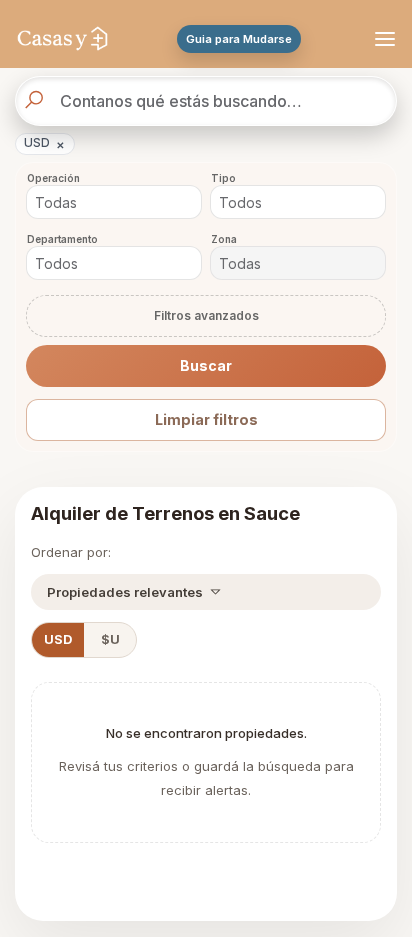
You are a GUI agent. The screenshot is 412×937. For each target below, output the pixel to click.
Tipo (223, 178)
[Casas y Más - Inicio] (62, 39)
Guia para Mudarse (239, 39)
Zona (224, 239)
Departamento (62, 239)
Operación (53, 178)
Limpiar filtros (206, 419)
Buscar (206, 365)
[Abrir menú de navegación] (382, 39)
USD (44, 144)
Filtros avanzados (206, 315)
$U (110, 639)
